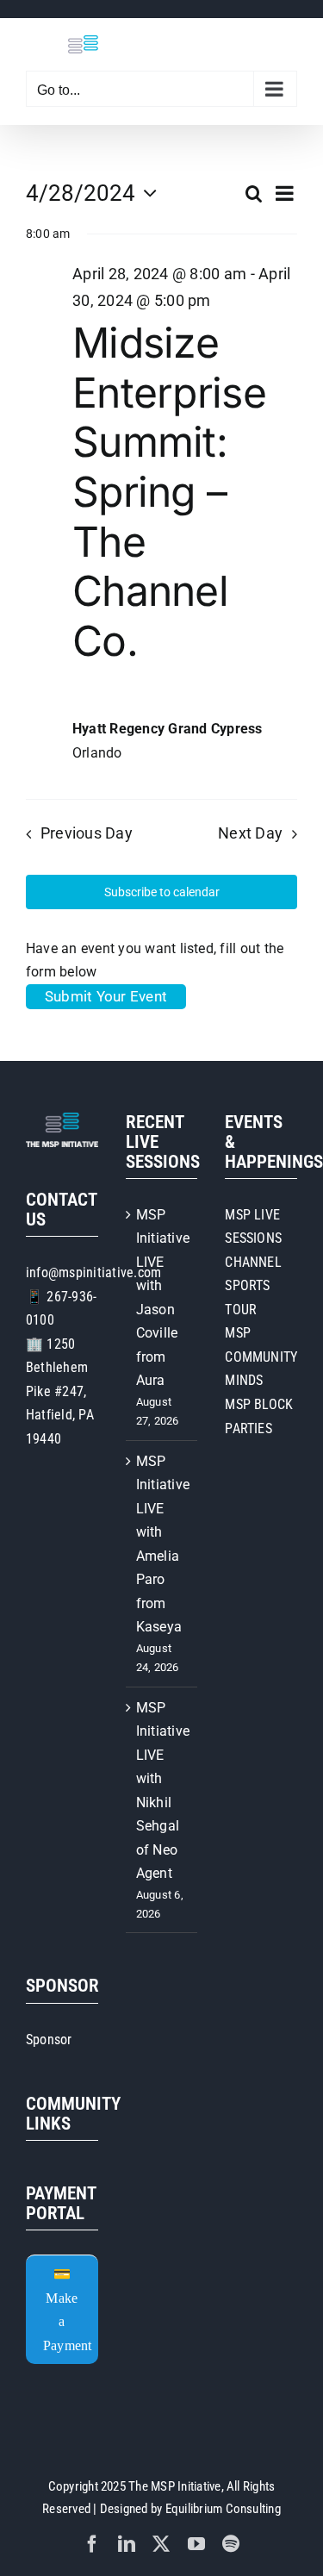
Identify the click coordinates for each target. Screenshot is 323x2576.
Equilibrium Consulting (223, 2509)
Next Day (250, 833)
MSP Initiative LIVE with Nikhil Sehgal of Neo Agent (163, 1791)
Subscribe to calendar (162, 892)
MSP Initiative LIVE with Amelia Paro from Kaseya (163, 1544)
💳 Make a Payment (68, 2310)
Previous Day (87, 833)
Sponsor (49, 2040)
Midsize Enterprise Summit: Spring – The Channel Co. (169, 492)
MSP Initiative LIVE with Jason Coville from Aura (163, 1298)
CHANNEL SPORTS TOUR (253, 1286)
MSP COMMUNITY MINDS (261, 1357)
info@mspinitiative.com (93, 1272)
